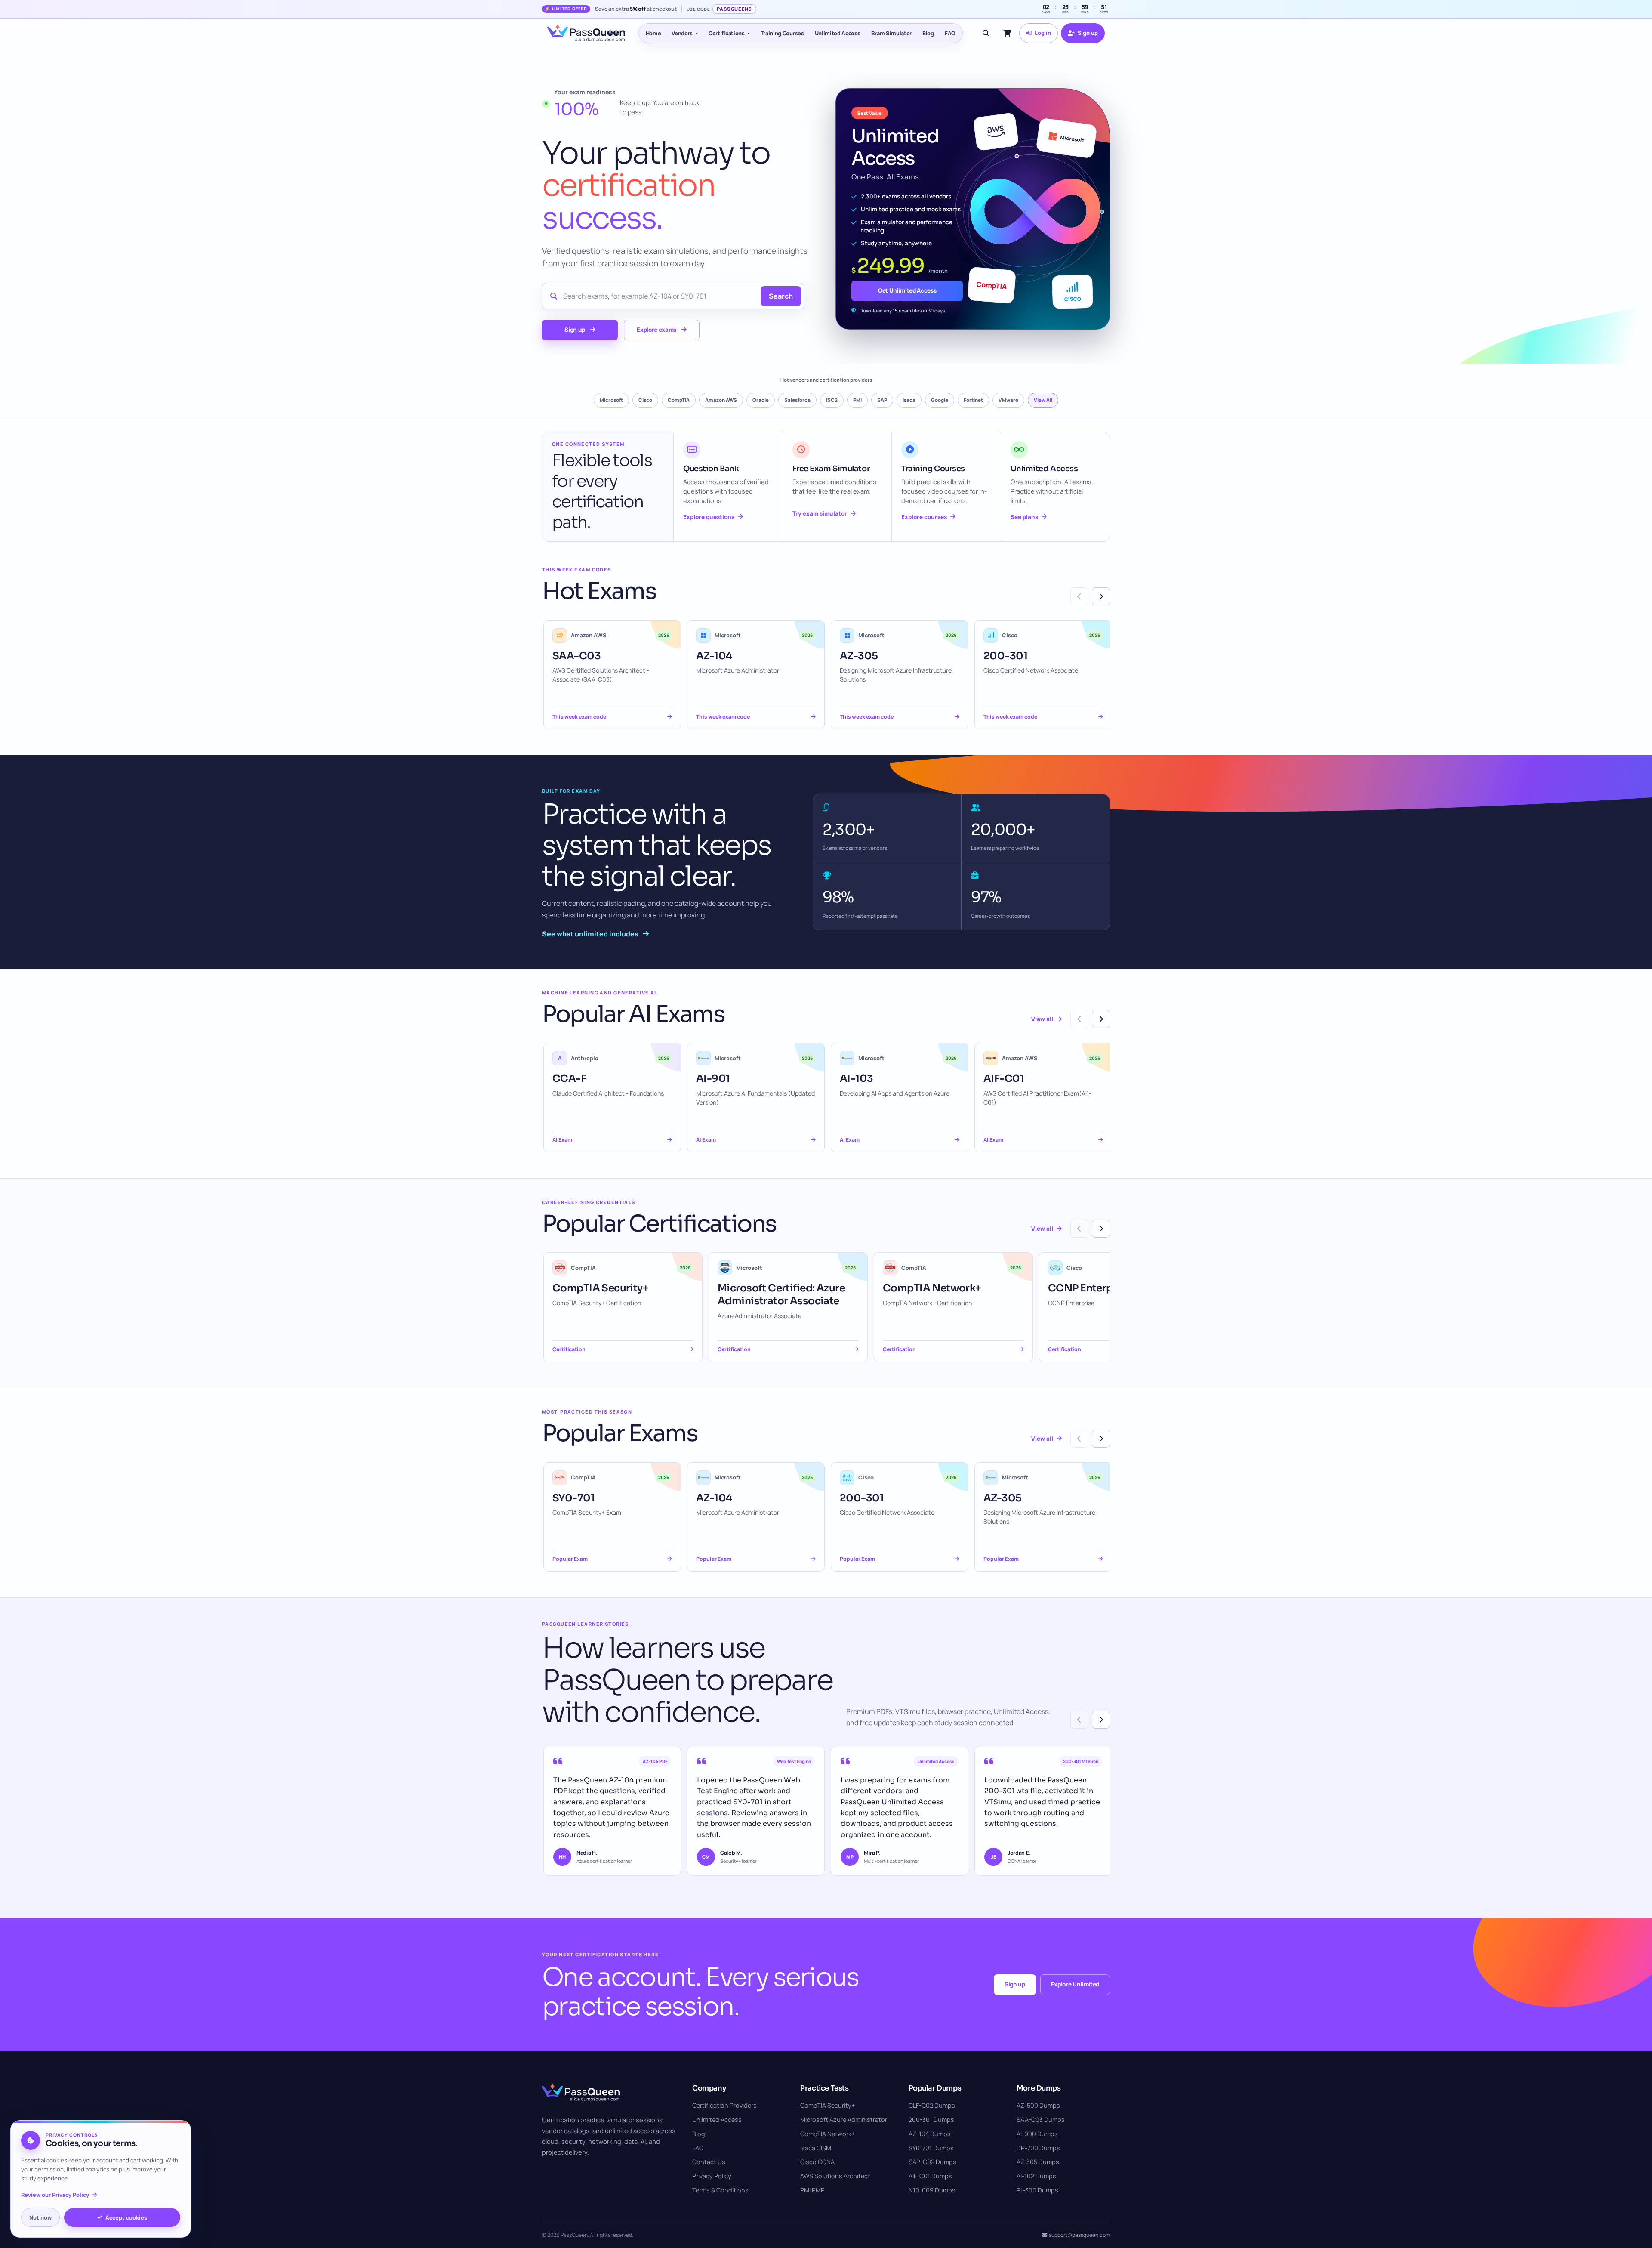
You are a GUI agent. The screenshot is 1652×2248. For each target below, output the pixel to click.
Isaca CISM (816, 2148)
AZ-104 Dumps (930, 2134)
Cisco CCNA (817, 2162)
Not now (40, 2217)
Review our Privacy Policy (55, 2195)
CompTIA (679, 400)
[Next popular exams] (1101, 1439)
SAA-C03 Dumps (1041, 2120)
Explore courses (924, 517)
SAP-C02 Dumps (932, 2162)
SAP (882, 400)
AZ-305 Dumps (1038, 2162)
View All (1043, 400)
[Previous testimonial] (1079, 1720)
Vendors (682, 33)
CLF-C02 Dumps (932, 2105)
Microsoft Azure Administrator (844, 2120)
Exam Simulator (892, 33)
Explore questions (709, 517)
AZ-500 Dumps (1038, 2105)
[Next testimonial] (1101, 1720)
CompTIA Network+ (828, 2134)
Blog (928, 33)
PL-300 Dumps (1037, 2190)
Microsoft (611, 400)
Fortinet (973, 400)
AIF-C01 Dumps (930, 2176)
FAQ (950, 33)
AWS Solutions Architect (835, 2176)
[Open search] (986, 33)
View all (1042, 1019)
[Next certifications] (1101, 1229)
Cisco (645, 400)
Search (781, 296)
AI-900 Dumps (1037, 2134)
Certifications (727, 33)
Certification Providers (724, 2105)
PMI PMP (812, 2190)
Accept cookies (126, 2217)
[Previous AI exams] (1079, 1019)
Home (653, 33)
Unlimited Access (838, 33)
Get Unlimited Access (907, 290)
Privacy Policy (712, 2176)
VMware (1008, 400)
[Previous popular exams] (1079, 1439)
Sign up (575, 330)
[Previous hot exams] (1079, 596)
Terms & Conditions (720, 2190)
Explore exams (656, 330)
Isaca (909, 400)
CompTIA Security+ (828, 2105)
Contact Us (709, 2162)
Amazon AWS (721, 400)
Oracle (761, 400)
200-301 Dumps (931, 2120)
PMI (857, 400)
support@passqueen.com (1079, 2235)
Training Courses (782, 33)
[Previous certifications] (1079, 1229)
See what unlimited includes (590, 934)
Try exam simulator (820, 513)
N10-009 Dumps (932, 2190)
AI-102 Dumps (1036, 2176)
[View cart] (1007, 33)
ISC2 (832, 400)
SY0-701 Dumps (931, 2148)
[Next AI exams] (1101, 1019)
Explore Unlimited (1075, 1984)
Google (940, 400)
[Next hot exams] (1101, 596)
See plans (1024, 517)
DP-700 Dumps (1038, 2148)
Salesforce (797, 400)
